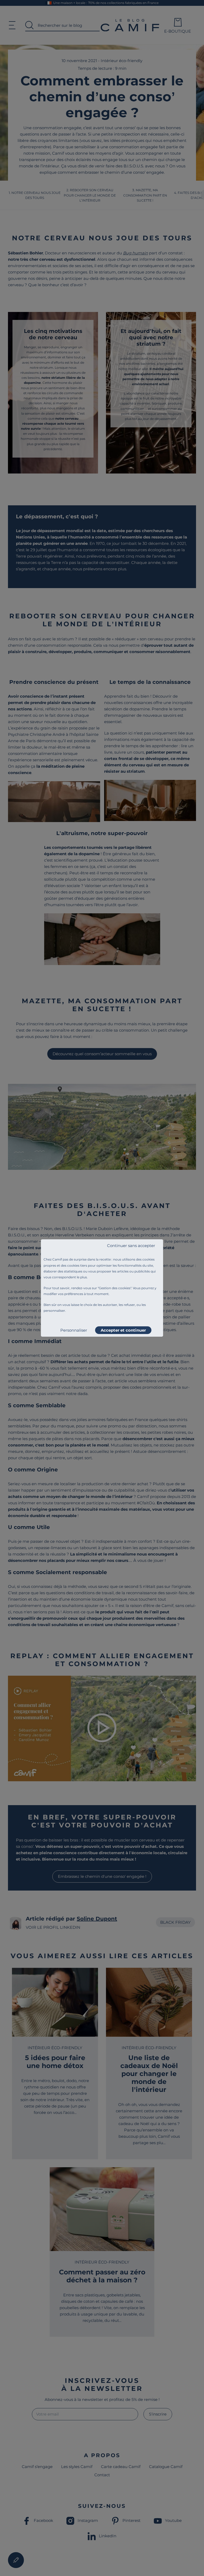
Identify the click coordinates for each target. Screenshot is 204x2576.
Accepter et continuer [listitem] (123, 1330)
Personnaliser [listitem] (74, 1330)
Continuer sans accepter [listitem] (131, 1246)
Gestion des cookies (115, 1288)
